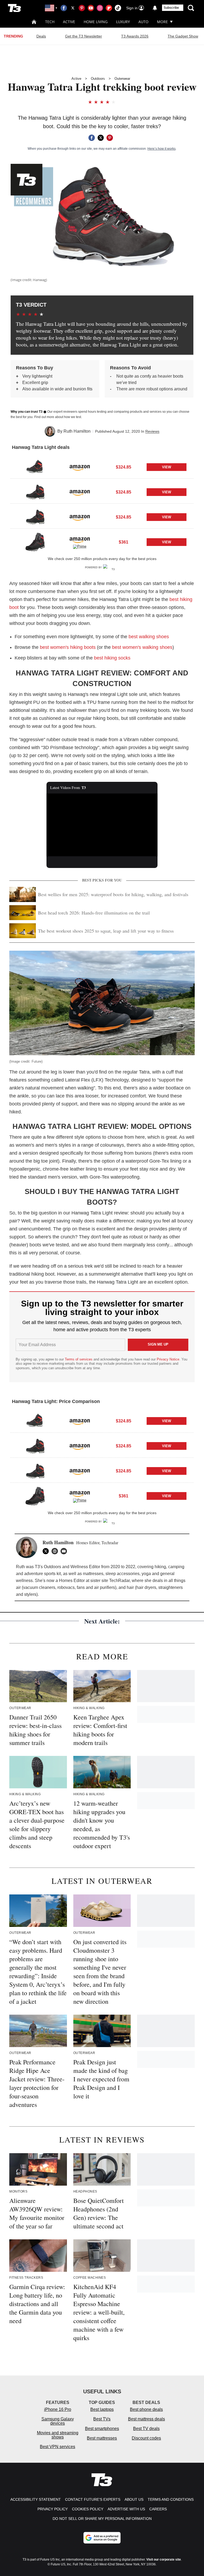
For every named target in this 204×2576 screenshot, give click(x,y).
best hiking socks (112, 658)
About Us (134, 2499)
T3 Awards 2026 (135, 36)
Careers (158, 2509)
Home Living (96, 22)
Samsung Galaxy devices (58, 2421)
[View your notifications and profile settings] (155, 8)
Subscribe (171, 8)
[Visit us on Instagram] (100, 8)
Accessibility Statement (36, 2499)
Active (69, 22)
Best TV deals (146, 2429)
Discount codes (146, 2438)
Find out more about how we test (58, 417)
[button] (102, 466)
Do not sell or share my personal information (102, 2519)
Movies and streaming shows (58, 2435)
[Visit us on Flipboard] (109, 8)
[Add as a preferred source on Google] (102, 2538)
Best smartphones (102, 2429)
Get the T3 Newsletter (84, 36)
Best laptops (102, 2409)
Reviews (152, 431)
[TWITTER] (47, 1551)
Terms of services (79, 1359)
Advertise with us (126, 2509)
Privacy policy (53, 2509)
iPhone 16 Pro (58, 2409)
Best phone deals (146, 2409)
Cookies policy (88, 2509)
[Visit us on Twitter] (73, 8)
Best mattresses (102, 2438)
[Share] (92, 138)
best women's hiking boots (68, 647)
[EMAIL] (65, 1551)
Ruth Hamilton (77, 431)
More (162, 22)
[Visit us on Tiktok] (118, 8)
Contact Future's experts (93, 2499)
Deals (41, 36)
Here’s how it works (161, 149)
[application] (102, 825)
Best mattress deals (146, 2419)
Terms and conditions (171, 2499)
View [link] (167, 467)
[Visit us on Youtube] (91, 8)
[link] (35, 467)
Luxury (123, 22)
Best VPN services (58, 2447)
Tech (50, 22)
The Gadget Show (183, 36)
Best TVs (102, 2419)
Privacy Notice (168, 1359)
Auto (143, 22)
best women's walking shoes (142, 647)
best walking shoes (149, 637)
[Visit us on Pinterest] (82, 8)
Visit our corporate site (164, 2560)
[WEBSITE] (56, 1551)
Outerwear (122, 79)
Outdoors (98, 79)
